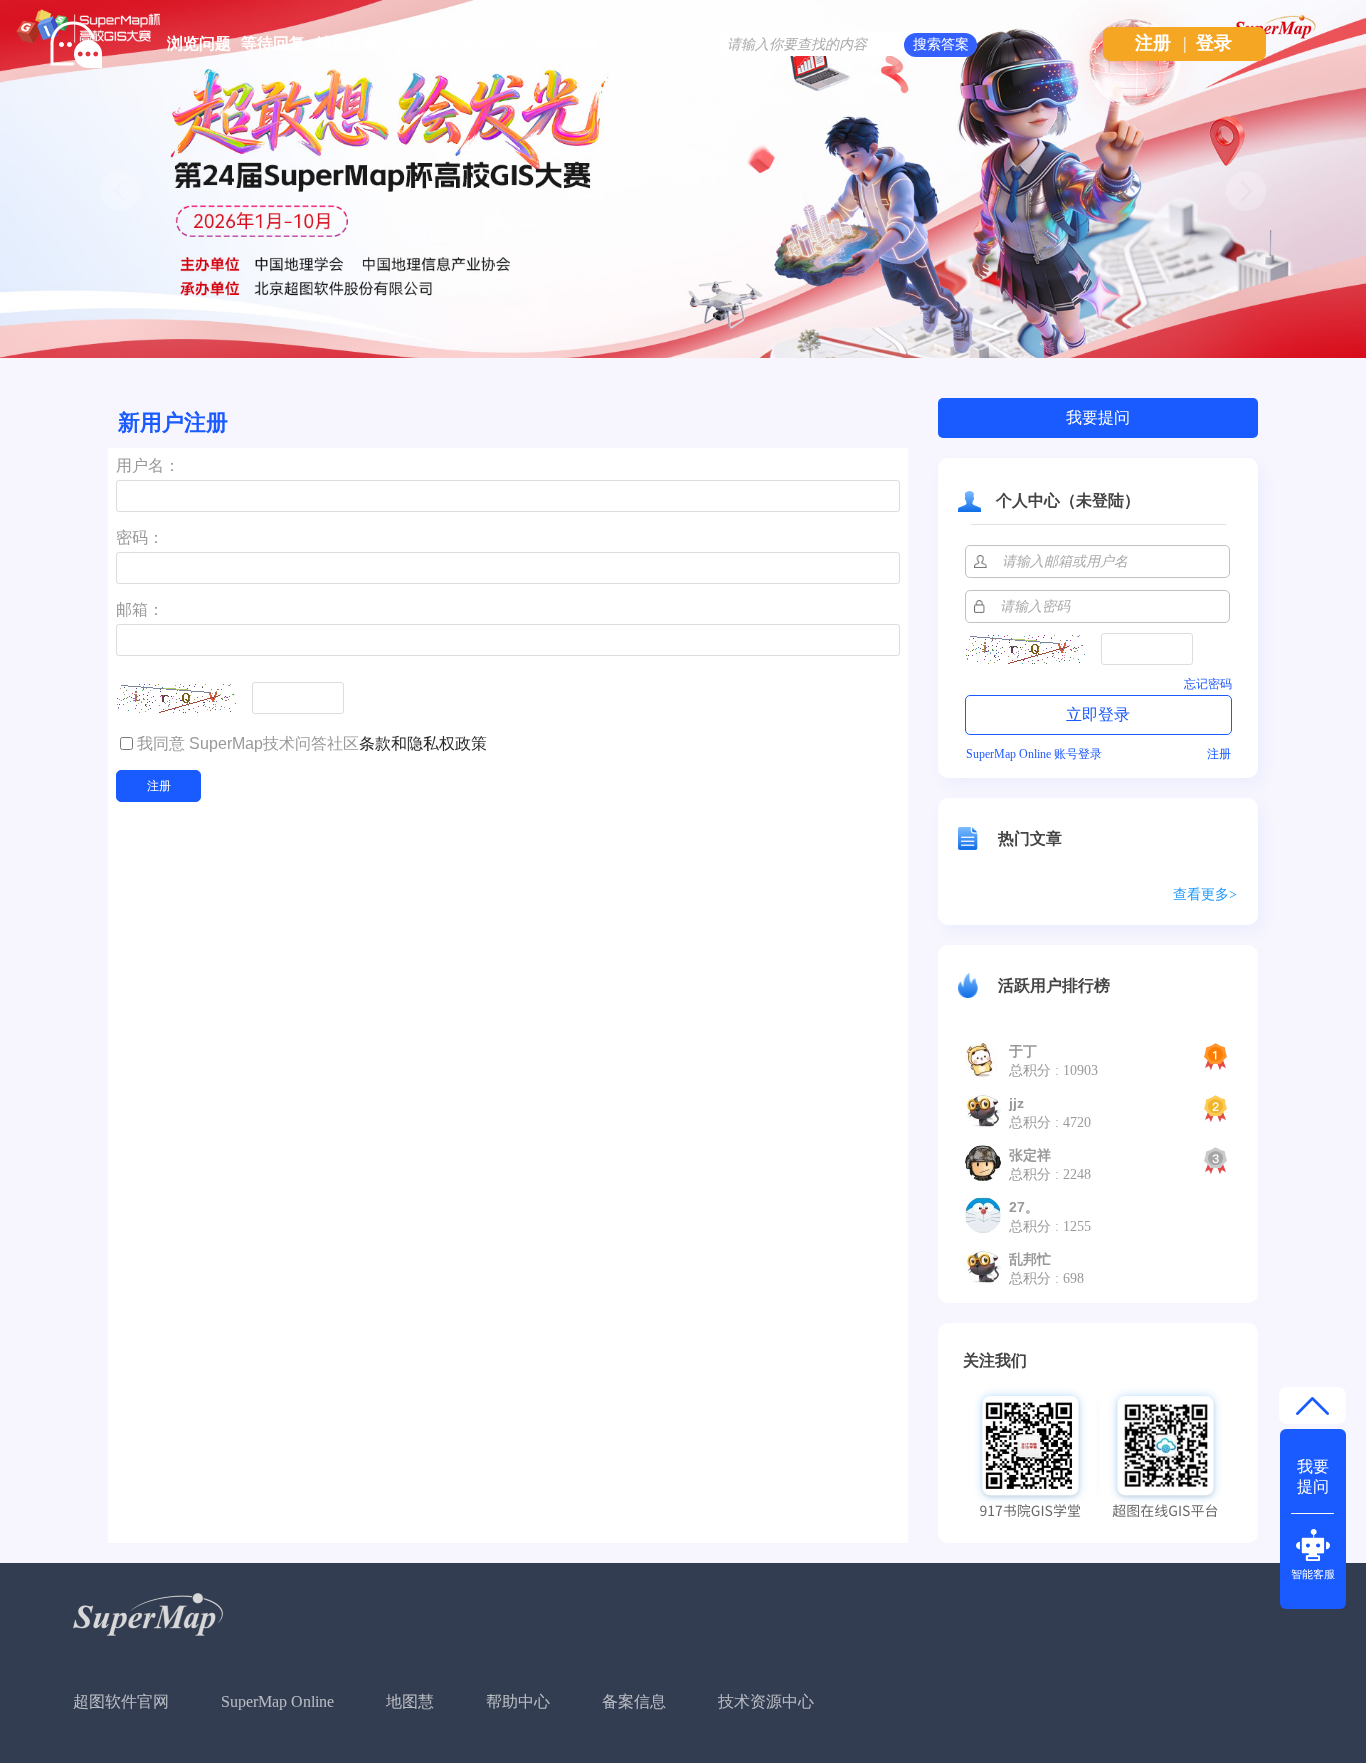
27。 (1024, 1207)
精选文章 (347, 43)
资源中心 (495, 43)
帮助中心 (518, 1701)
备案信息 (634, 1701)
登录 (1214, 43)
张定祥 (1030, 1155)
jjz (1016, 1103)
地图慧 (410, 1701)
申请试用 (421, 43)
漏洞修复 (569, 43)
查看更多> (1205, 894)
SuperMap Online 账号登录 (1034, 754)
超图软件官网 (121, 1701)
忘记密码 (1208, 684)
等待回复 (273, 43)
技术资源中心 (766, 1701)
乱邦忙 (1030, 1259)
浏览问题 (199, 43)
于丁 (1023, 1051)
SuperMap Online (277, 1701)
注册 (1153, 43)
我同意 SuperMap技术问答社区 (312, 743)
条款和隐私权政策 (423, 743)
